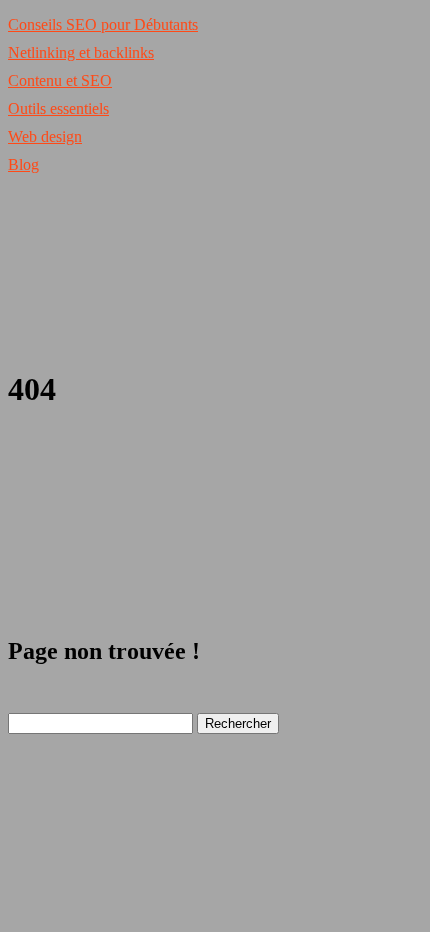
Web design (45, 136)
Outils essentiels (58, 108)
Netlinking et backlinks (81, 52)
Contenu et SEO (60, 80)
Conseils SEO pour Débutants (103, 24)
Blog (23, 164)
